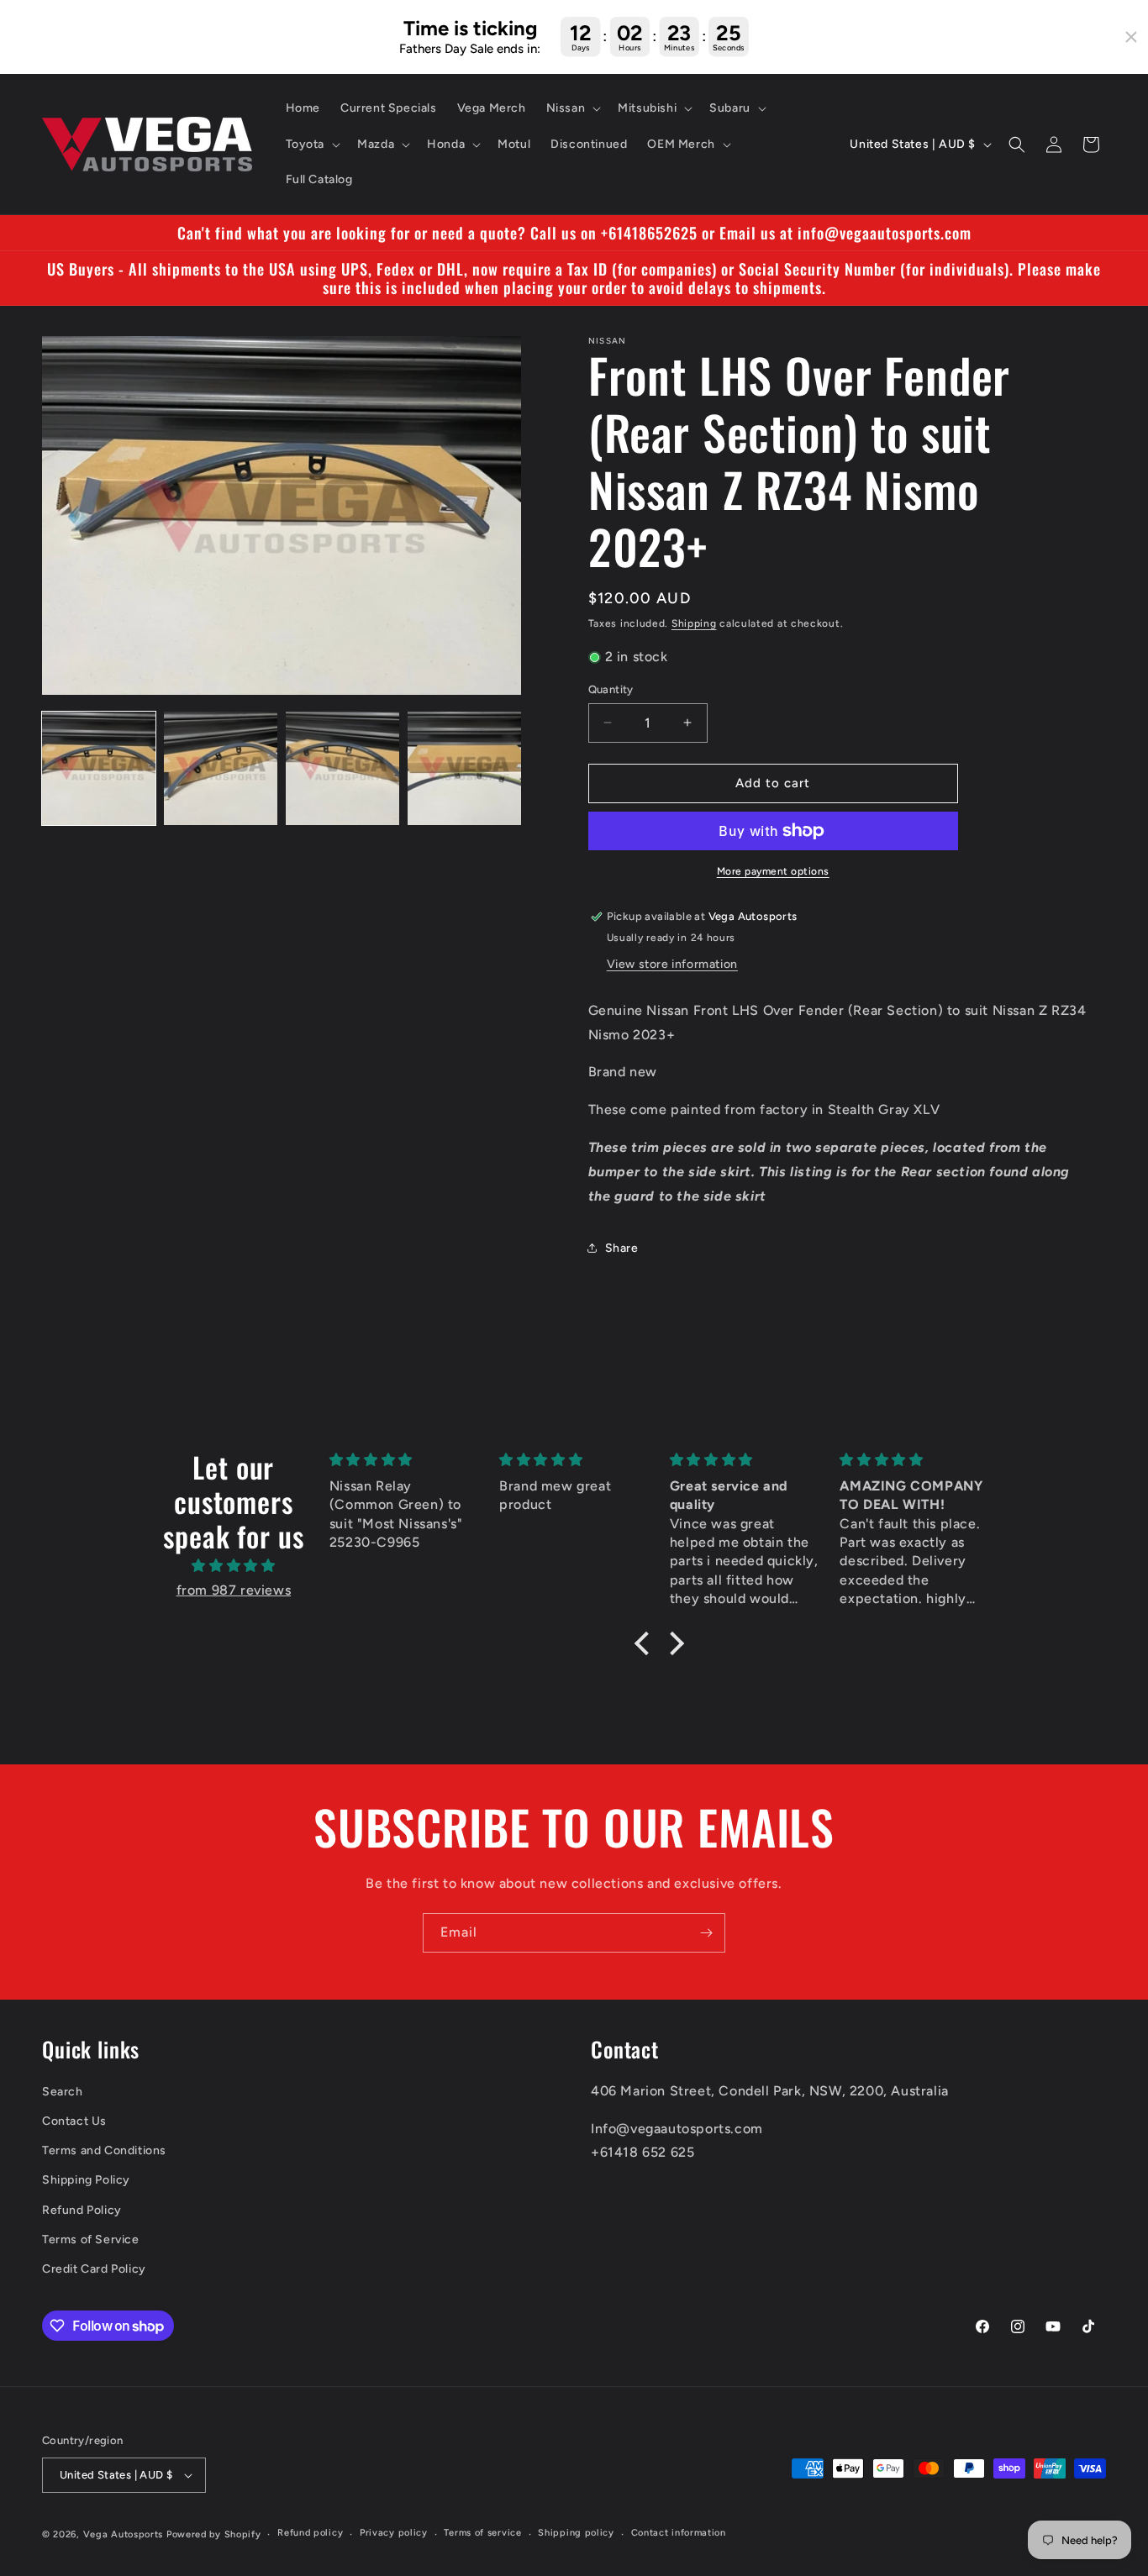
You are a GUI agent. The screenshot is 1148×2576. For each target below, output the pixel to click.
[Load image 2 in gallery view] (221, 768)
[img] (234, 1566)
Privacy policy (394, 2533)
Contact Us (74, 2121)
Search (63, 2092)
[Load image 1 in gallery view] (99, 768)
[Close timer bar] (1131, 37)
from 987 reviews (234, 1590)
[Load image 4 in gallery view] (464, 768)
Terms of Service (91, 2240)
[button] (572, 108)
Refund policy (310, 2533)
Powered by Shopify (214, 2534)
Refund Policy (82, 2210)
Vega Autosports (124, 2534)
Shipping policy (576, 2533)
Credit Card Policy (94, 2269)
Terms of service (482, 2533)
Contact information (679, 2533)
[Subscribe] (706, 1933)
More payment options (773, 871)
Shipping (694, 623)
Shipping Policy (86, 2180)
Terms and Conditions (104, 2150)
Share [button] (622, 1248)
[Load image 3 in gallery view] (342, 768)
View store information (672, 964)
